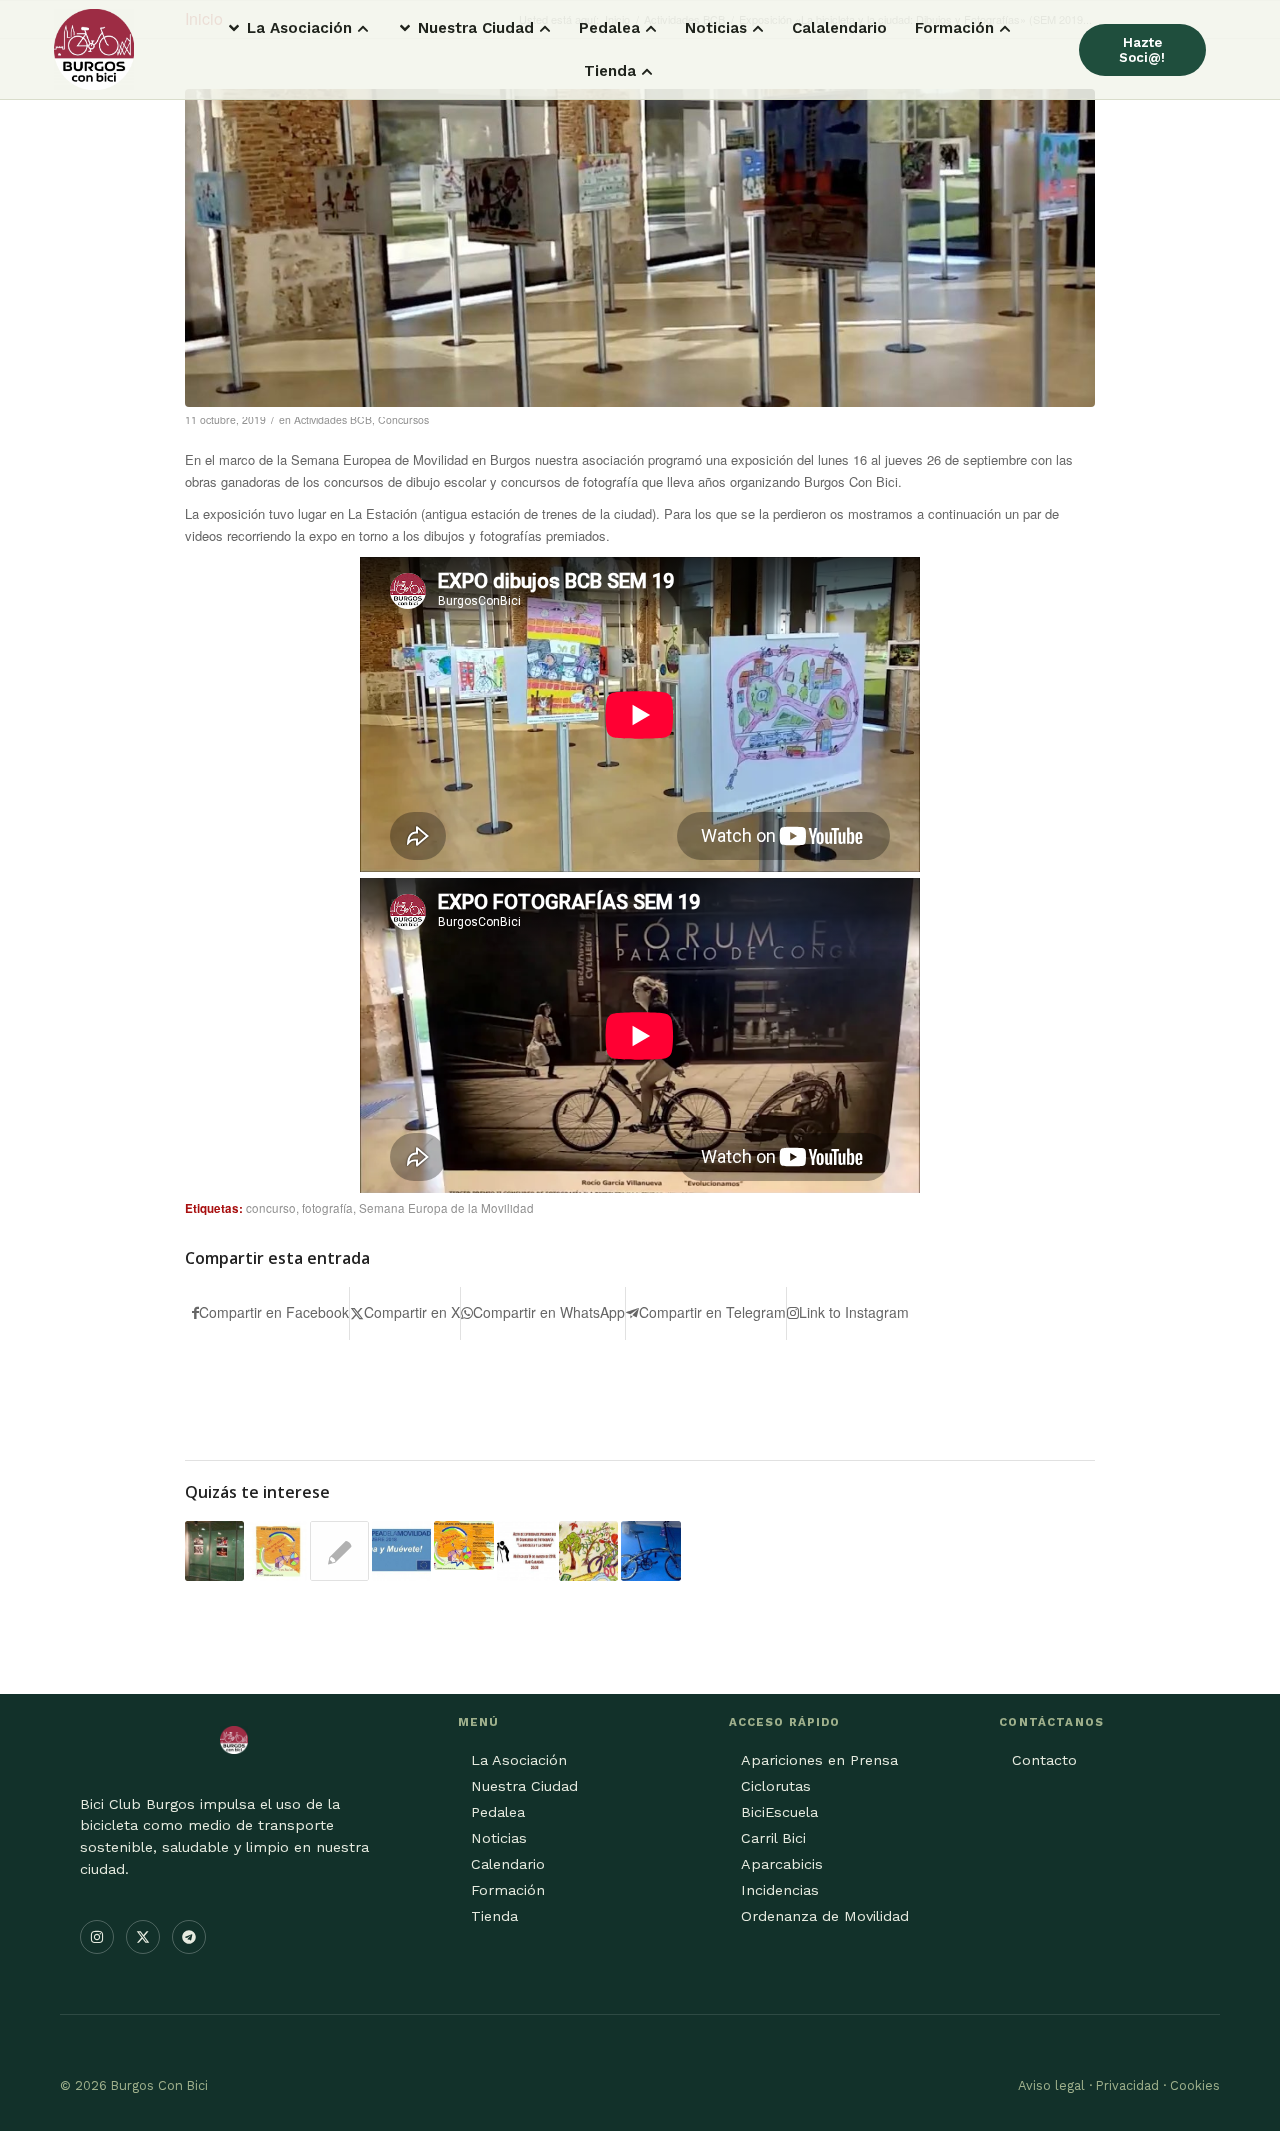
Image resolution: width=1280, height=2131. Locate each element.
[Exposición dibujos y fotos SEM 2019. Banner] (640, 248)
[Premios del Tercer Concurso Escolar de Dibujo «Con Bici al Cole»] (339, 1551)
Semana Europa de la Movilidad (446, 1208)
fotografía (327, 1208)
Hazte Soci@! (1142, 50)
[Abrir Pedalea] (651, 28)
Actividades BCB (333, 419)
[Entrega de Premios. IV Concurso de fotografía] (526, 1550)
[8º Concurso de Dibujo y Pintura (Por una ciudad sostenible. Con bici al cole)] (588, 1550)
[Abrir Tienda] (647, 71)
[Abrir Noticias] (758, 28)
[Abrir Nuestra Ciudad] (545, 28)
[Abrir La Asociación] (363, 28)
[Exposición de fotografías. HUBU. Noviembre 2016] (214, 1550)
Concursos (403, 419)
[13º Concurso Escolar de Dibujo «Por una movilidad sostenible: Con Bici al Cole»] (276, 1550)
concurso (271, 1208)
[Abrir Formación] (1005, 28)
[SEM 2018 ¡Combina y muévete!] (401, 1550)
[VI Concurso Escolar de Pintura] (463, 1545)
